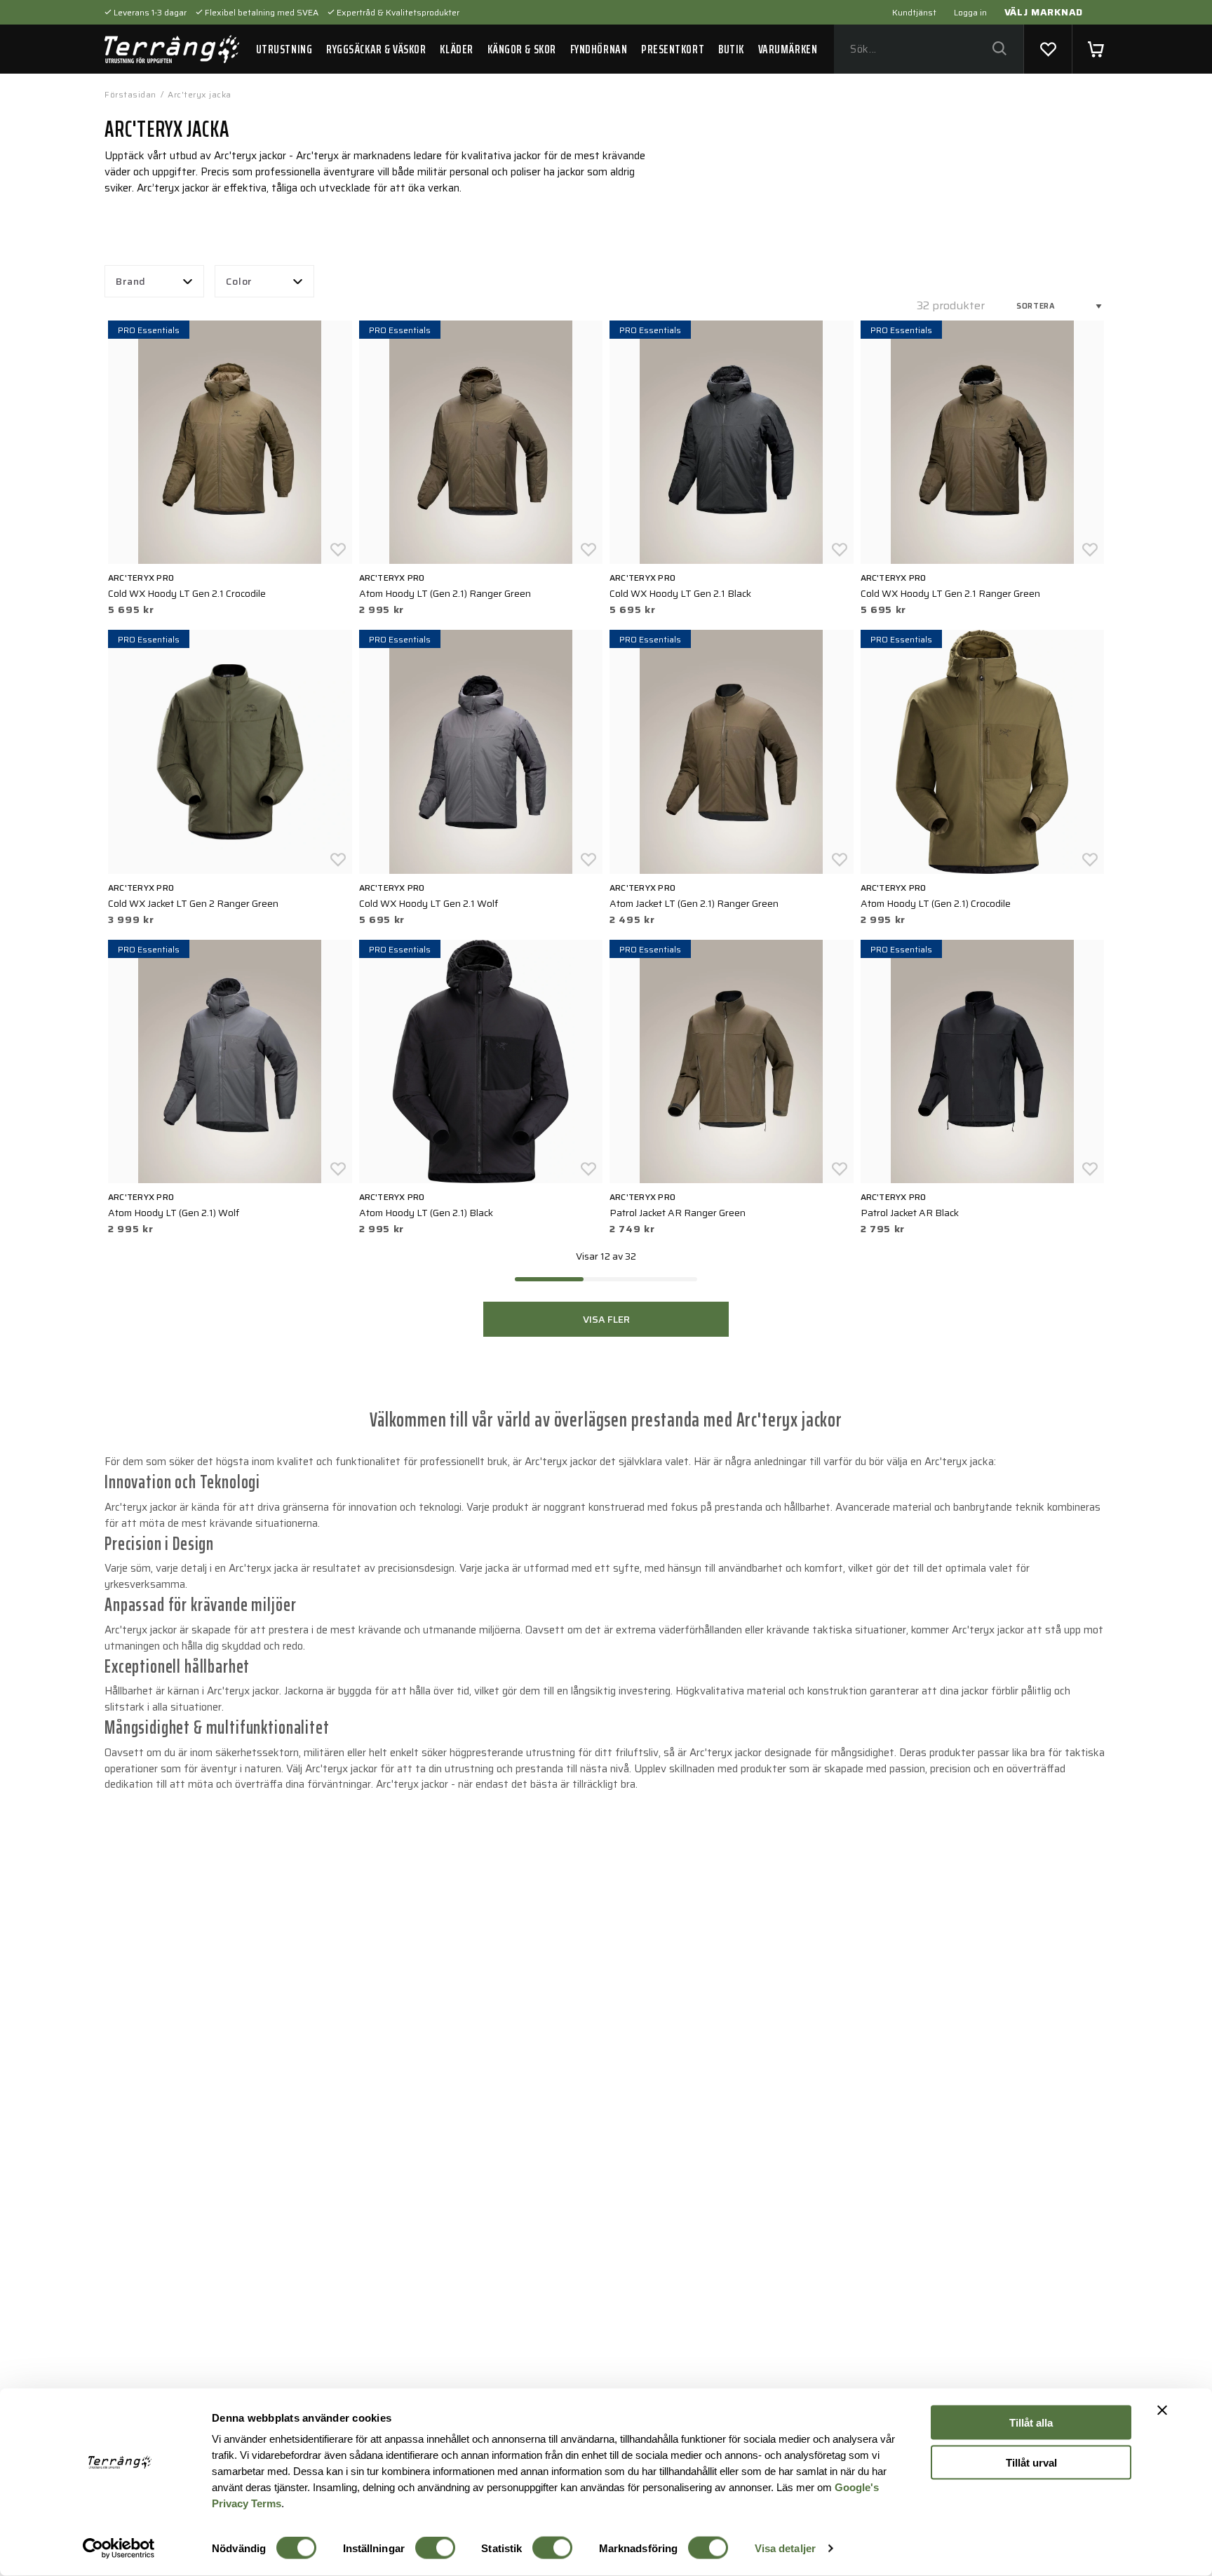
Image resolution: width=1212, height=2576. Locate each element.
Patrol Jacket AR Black (910, 1213)
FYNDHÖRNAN (599, 49)
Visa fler (606, 1319)
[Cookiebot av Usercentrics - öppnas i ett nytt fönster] (119, 2549)
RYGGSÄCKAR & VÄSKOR (376, 49)
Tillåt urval (1031, 2462)
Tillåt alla (1031, 2423)
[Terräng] (172, 49)
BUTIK (731, 49)
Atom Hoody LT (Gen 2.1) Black (426, 1213)
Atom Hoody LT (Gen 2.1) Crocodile (936, 903)
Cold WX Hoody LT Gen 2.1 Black (680, 593)
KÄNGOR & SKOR (522, 49)
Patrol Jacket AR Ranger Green (678, 1213)
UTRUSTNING (284, 49)
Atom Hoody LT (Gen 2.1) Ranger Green (445, 593)
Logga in (970, 12)
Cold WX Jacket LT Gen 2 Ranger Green (193, 903)
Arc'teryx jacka (200, 94)
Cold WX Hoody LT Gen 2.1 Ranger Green (950, 593)
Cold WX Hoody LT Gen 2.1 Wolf (429, 903)
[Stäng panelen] (1162, 2410)
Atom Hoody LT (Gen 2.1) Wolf (174, 1213)
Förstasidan (130, 94)
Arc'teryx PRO (141, 578)
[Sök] (999, 49)
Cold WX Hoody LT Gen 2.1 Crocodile (187, 593)
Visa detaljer (785, 2548)
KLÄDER (456, 49)
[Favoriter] (1048, 49)
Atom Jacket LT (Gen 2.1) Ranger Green (694, 903)
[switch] (435, 2548)
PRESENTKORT (673, 49)
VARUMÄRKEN (788, 49)
